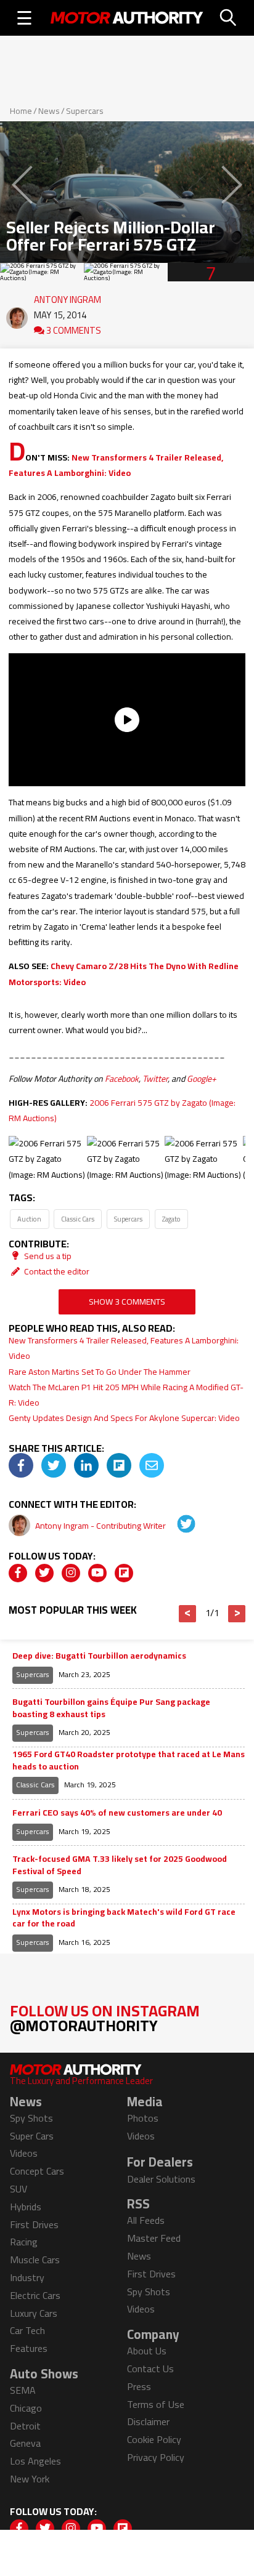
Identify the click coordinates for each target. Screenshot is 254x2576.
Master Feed (154, 2238)
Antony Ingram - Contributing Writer (101, 1526)
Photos (143, 2118)
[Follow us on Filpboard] (124, 1573)
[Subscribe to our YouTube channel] (97, 1573)
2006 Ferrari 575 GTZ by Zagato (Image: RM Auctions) (122, 1110)
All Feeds (146, 2220)
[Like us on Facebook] (18, 1573)
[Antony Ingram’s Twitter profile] (178, 1526)
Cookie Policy (154, 2439)
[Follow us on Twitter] (44, 1573)
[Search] (229, 18)
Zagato (171, 1219)
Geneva (25, 2443)
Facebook (122, 1079)
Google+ (202, 1079)
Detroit (25, 2426)
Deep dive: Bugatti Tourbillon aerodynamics (99, 1656)
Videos (24, 2153)
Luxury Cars (34, 2313)
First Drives (34, 2224)
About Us (147, 2351)
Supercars (85, 111)
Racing (24, 2242)
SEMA (23, 2390)
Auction (29, 1219)
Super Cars (32, 2136)
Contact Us (150, 2369)
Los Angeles (35, 2461)
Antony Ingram (68, 297)
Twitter (155, 1079)
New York (30, 2479)
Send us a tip (47, 1256)
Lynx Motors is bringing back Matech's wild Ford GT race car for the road (124, 1918)
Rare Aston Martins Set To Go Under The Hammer (100, 1372)
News (49, 111)
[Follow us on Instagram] (71, 1573)
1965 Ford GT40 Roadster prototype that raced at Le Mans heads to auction (129, 1761)
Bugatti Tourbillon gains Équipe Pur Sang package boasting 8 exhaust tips (111, 1708)
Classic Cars (78, 1219)
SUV (18, 2189)
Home (21, 111)
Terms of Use (156, 2404)
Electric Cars (35, 2295)
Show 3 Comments (127, 1302)
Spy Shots (31, 2118)
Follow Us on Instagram (105, 2018)
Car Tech (27, 2330)
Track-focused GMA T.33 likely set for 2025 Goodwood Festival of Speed (120, 1865)
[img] (21, 1465)
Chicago (26, 2408)
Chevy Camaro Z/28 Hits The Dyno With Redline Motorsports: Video (124, 974)
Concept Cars (37, 2171)
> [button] (237, 1614)
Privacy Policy (156, 2457)
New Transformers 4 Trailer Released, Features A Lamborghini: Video (116, 465)
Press (139, 2386)
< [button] (188, 1614)
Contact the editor (56, 1271)
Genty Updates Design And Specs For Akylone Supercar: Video (124, 1418)
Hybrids (26, 2207)
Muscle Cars (35, 2260)
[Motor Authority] (127, 18)
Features (29, 2348)
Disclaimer (148, 2421)
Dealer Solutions (161, 2179)
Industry (27, 2277)
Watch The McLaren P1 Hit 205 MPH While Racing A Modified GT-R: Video (126, 1395)
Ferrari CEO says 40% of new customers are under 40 (117, 1813)
